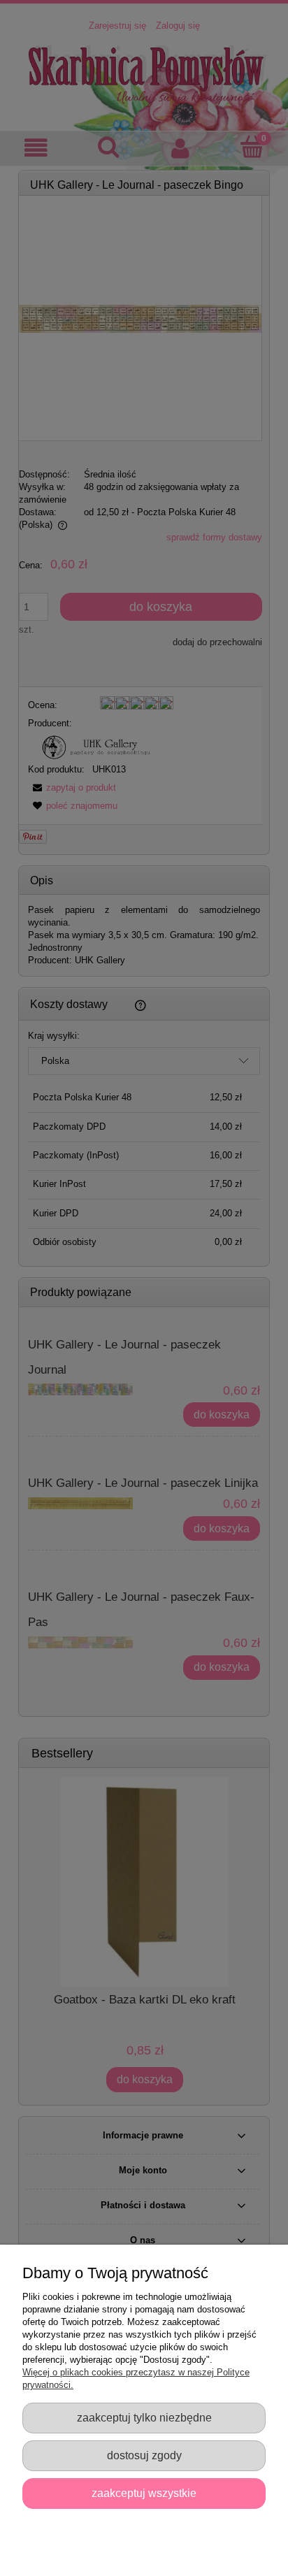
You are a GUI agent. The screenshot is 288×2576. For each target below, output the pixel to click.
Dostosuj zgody (144, 2455)
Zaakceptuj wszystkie (144, 2493)
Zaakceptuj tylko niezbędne (144, 2417)
